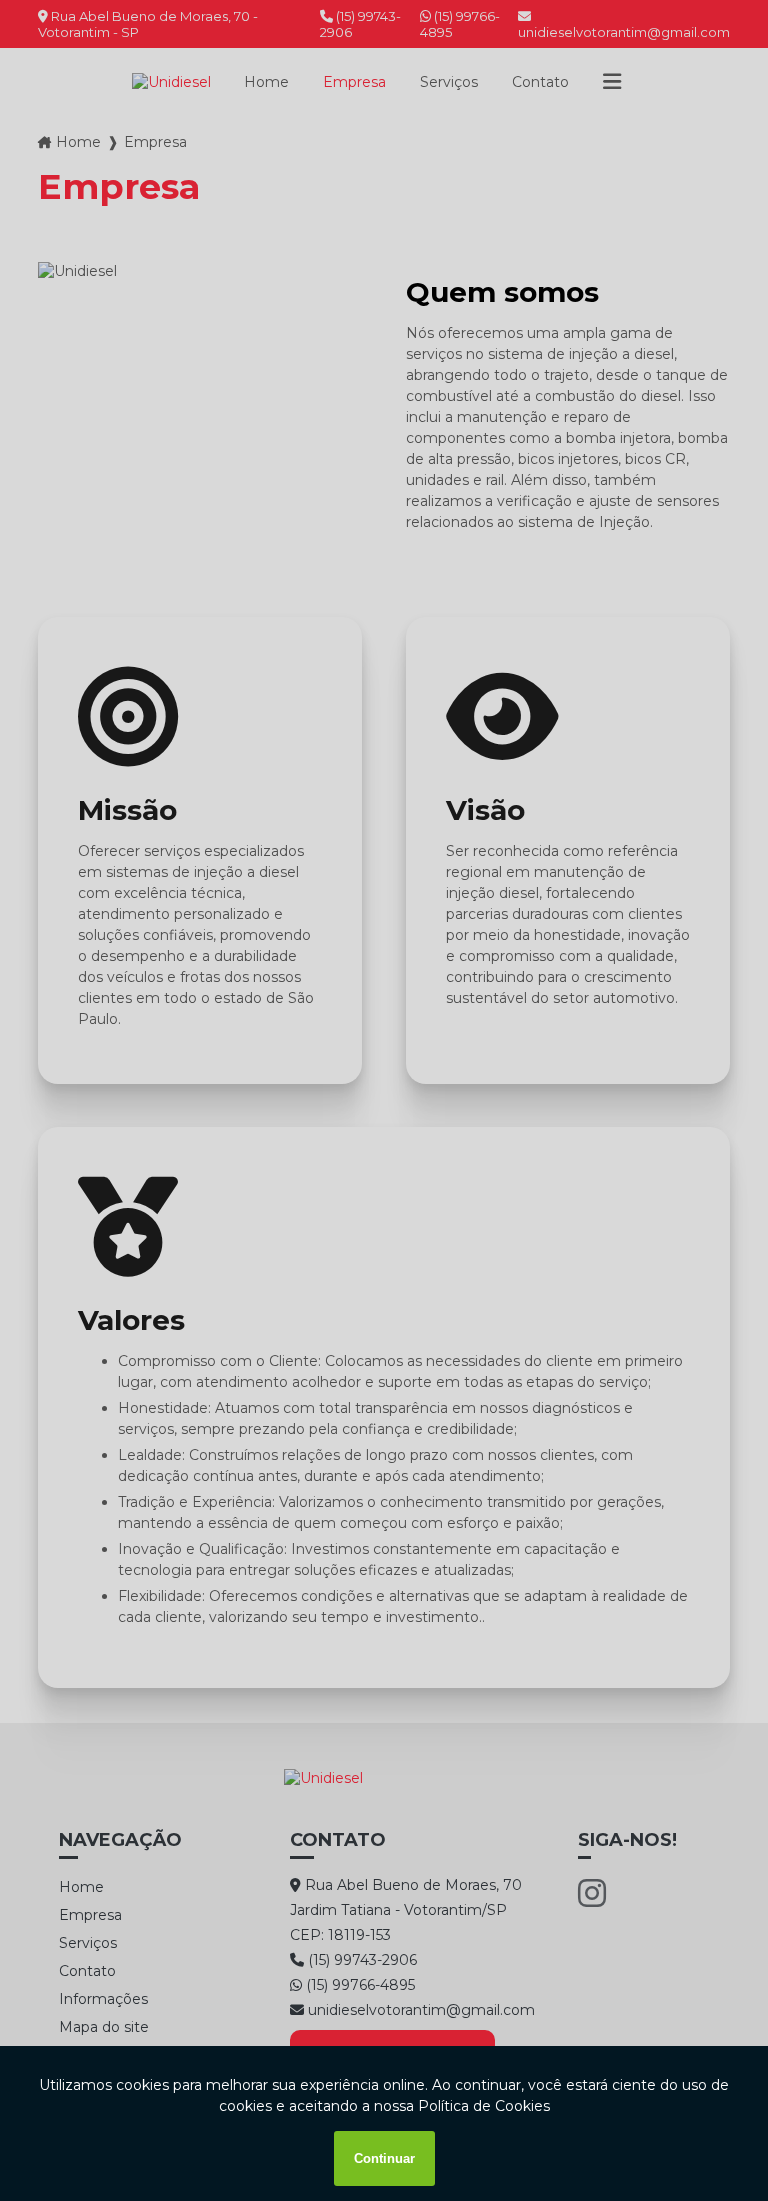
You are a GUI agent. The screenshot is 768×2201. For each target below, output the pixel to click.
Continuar (384, 2158)
